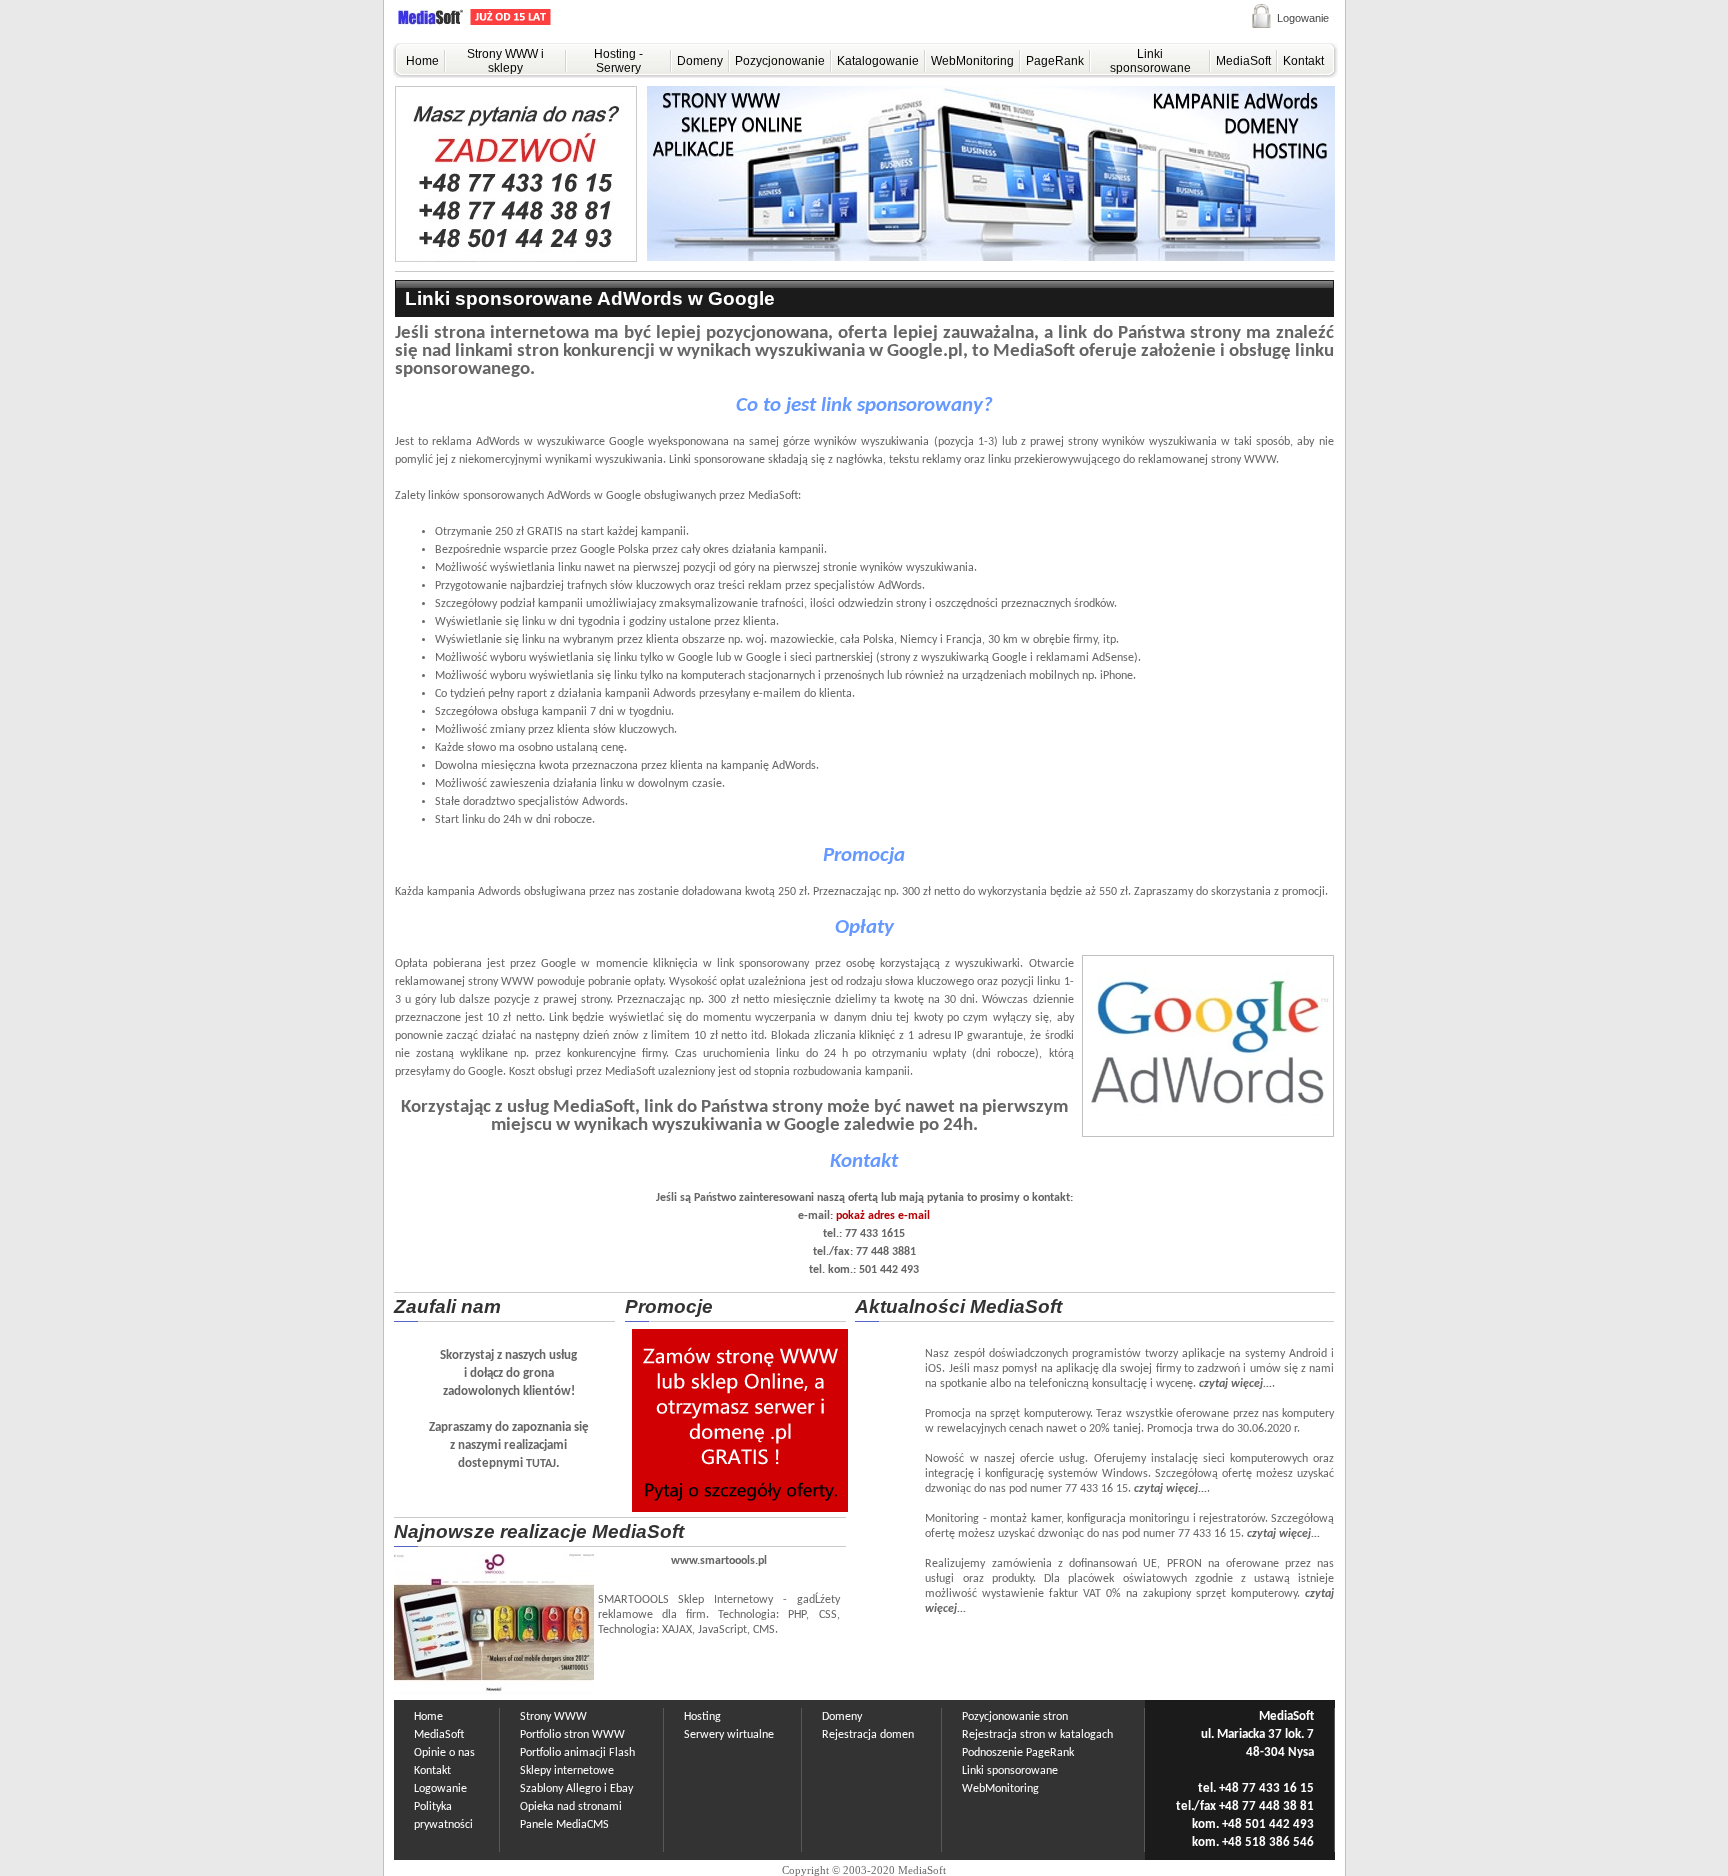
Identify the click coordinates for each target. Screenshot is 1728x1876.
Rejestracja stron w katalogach (1037, 1735)
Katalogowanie (878, 61)
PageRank (1055, 61)
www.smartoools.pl (719, 1561)
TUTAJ (541, 1464)
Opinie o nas (444, 1753)
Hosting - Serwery (618, 61)
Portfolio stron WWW (572, 1735)
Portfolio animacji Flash (577, 1753)
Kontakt (1303, 61)
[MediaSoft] (498, 21)
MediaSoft (1243, 61)
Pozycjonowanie (780, 61)
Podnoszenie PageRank (1018, 1753)
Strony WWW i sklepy (505, 61)
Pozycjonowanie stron (1015, 1717)
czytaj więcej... (1235, 1384)
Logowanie (1303, 18)
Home (422, 61)
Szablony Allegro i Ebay (576, 1789)
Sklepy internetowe (567, 1771)
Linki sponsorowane (1150, 61)
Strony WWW (553, 1717)
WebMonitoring (972, 61)
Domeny (700, 61)
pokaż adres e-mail (883, 1216)
